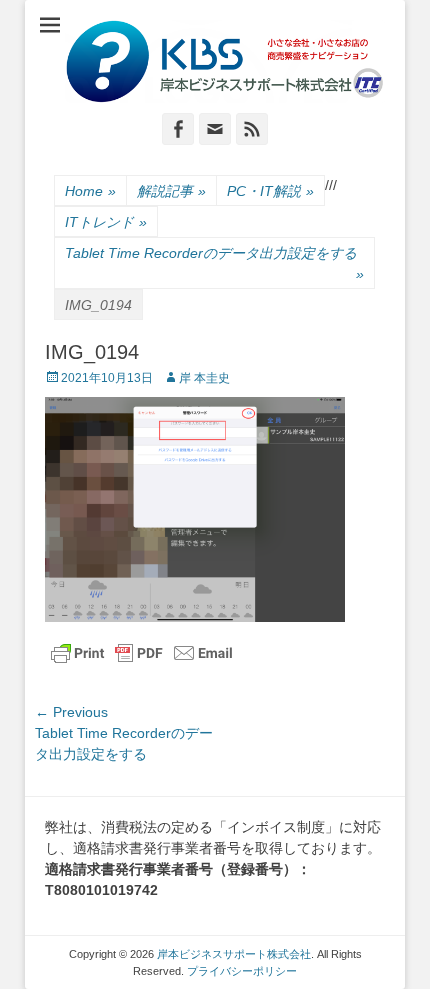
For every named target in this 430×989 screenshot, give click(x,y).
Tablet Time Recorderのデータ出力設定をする (214, 263)
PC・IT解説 (270, 191)
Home (90, 191)
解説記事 (171, 191)
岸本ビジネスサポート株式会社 (234, 954)
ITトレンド (106, 222)
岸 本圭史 (204, 378)
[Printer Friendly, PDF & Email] (142, 653)
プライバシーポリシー (242, 971)
